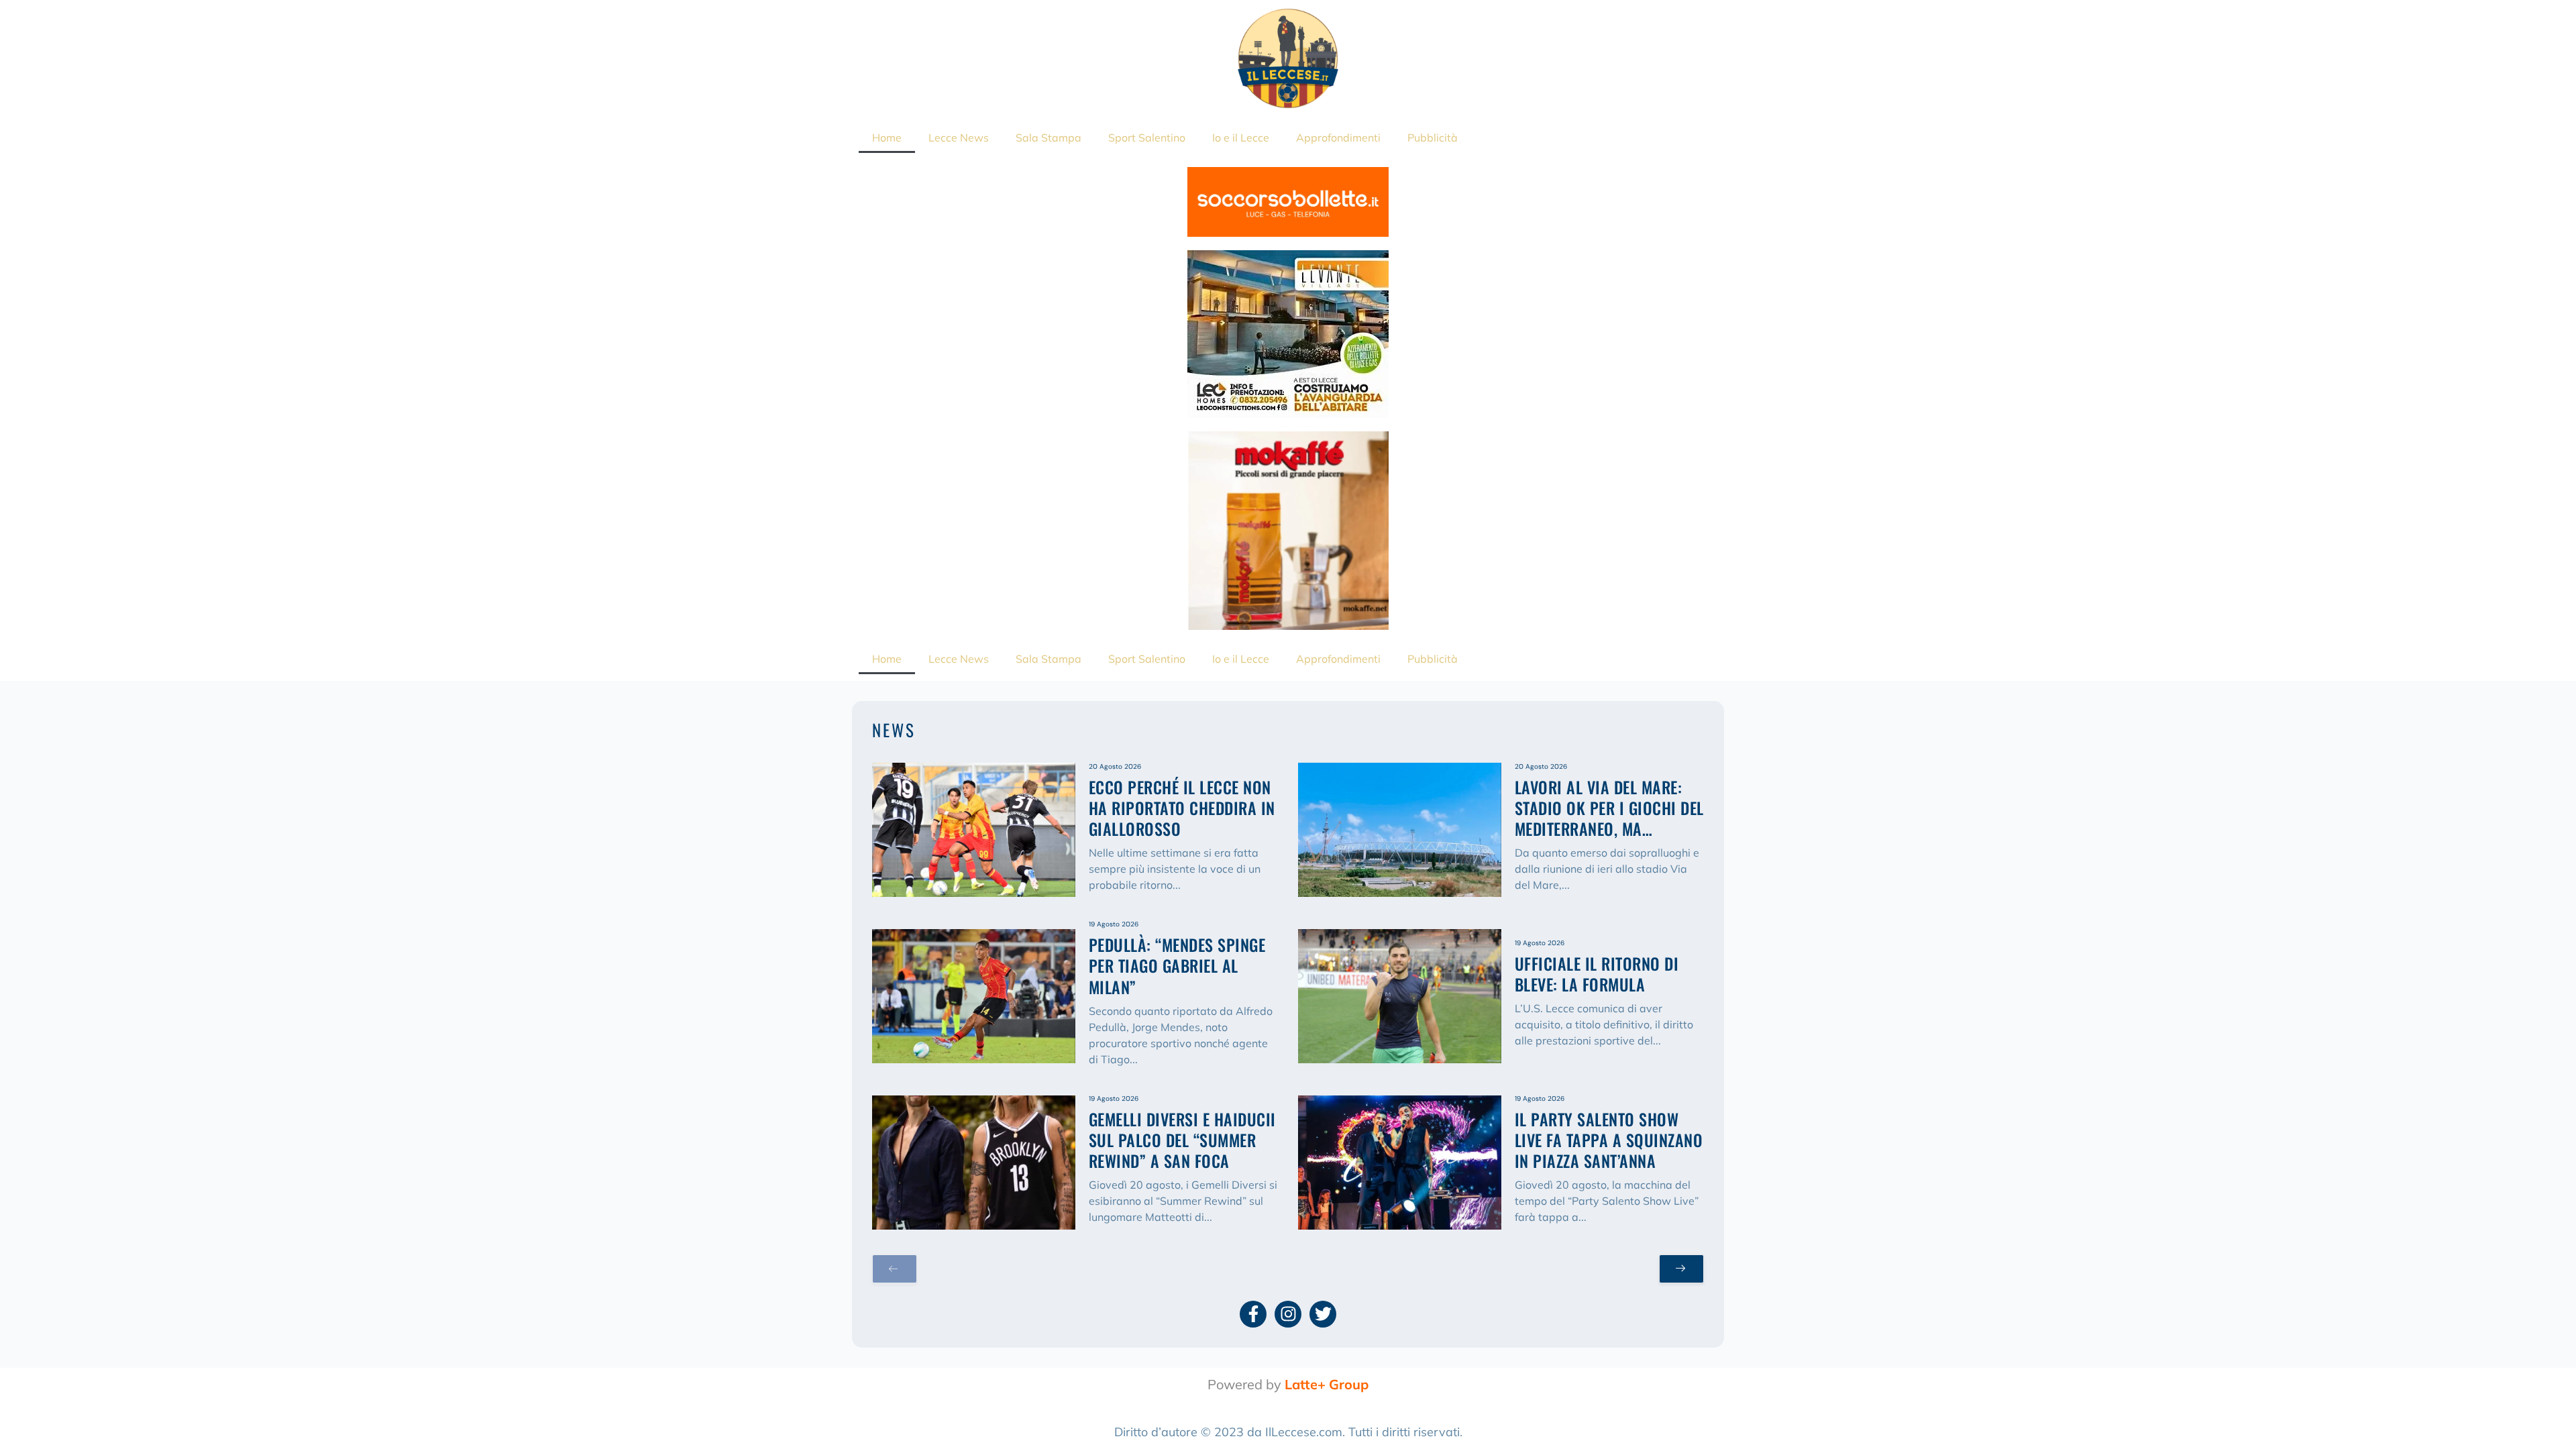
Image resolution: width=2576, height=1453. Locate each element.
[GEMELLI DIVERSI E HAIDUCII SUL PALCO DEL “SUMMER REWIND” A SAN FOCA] (974, 1163)
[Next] (1681, 1269)
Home (887, 138)
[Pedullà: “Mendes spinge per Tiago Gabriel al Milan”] (974, 996)
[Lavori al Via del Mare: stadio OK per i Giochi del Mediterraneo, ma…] (1400, 830)
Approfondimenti (1338, 138)
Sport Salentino (1147, 138)
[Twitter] (1323, 1314)
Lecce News (959, 138)
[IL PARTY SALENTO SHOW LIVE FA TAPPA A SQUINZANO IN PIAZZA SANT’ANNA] (1400, 1163)
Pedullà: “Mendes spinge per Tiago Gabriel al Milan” (1177, 965)
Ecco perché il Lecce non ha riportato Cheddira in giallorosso (1182, 808)
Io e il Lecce (1241, 138)
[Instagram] (1288, 1314)
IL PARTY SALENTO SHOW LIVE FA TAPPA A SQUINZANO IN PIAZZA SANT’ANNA (1609, 1140)
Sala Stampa (1049, 138)
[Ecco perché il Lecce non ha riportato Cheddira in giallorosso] (974, 830)
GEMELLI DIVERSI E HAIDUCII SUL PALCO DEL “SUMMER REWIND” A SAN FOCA (1182, 1140)
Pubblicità (1433, 138)
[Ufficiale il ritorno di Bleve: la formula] (1400, 996)
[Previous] (895, 1269)
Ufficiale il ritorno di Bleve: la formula (1597, 974)
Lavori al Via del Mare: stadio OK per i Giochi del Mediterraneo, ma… (1609, 808)
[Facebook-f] (1253, 1314)
